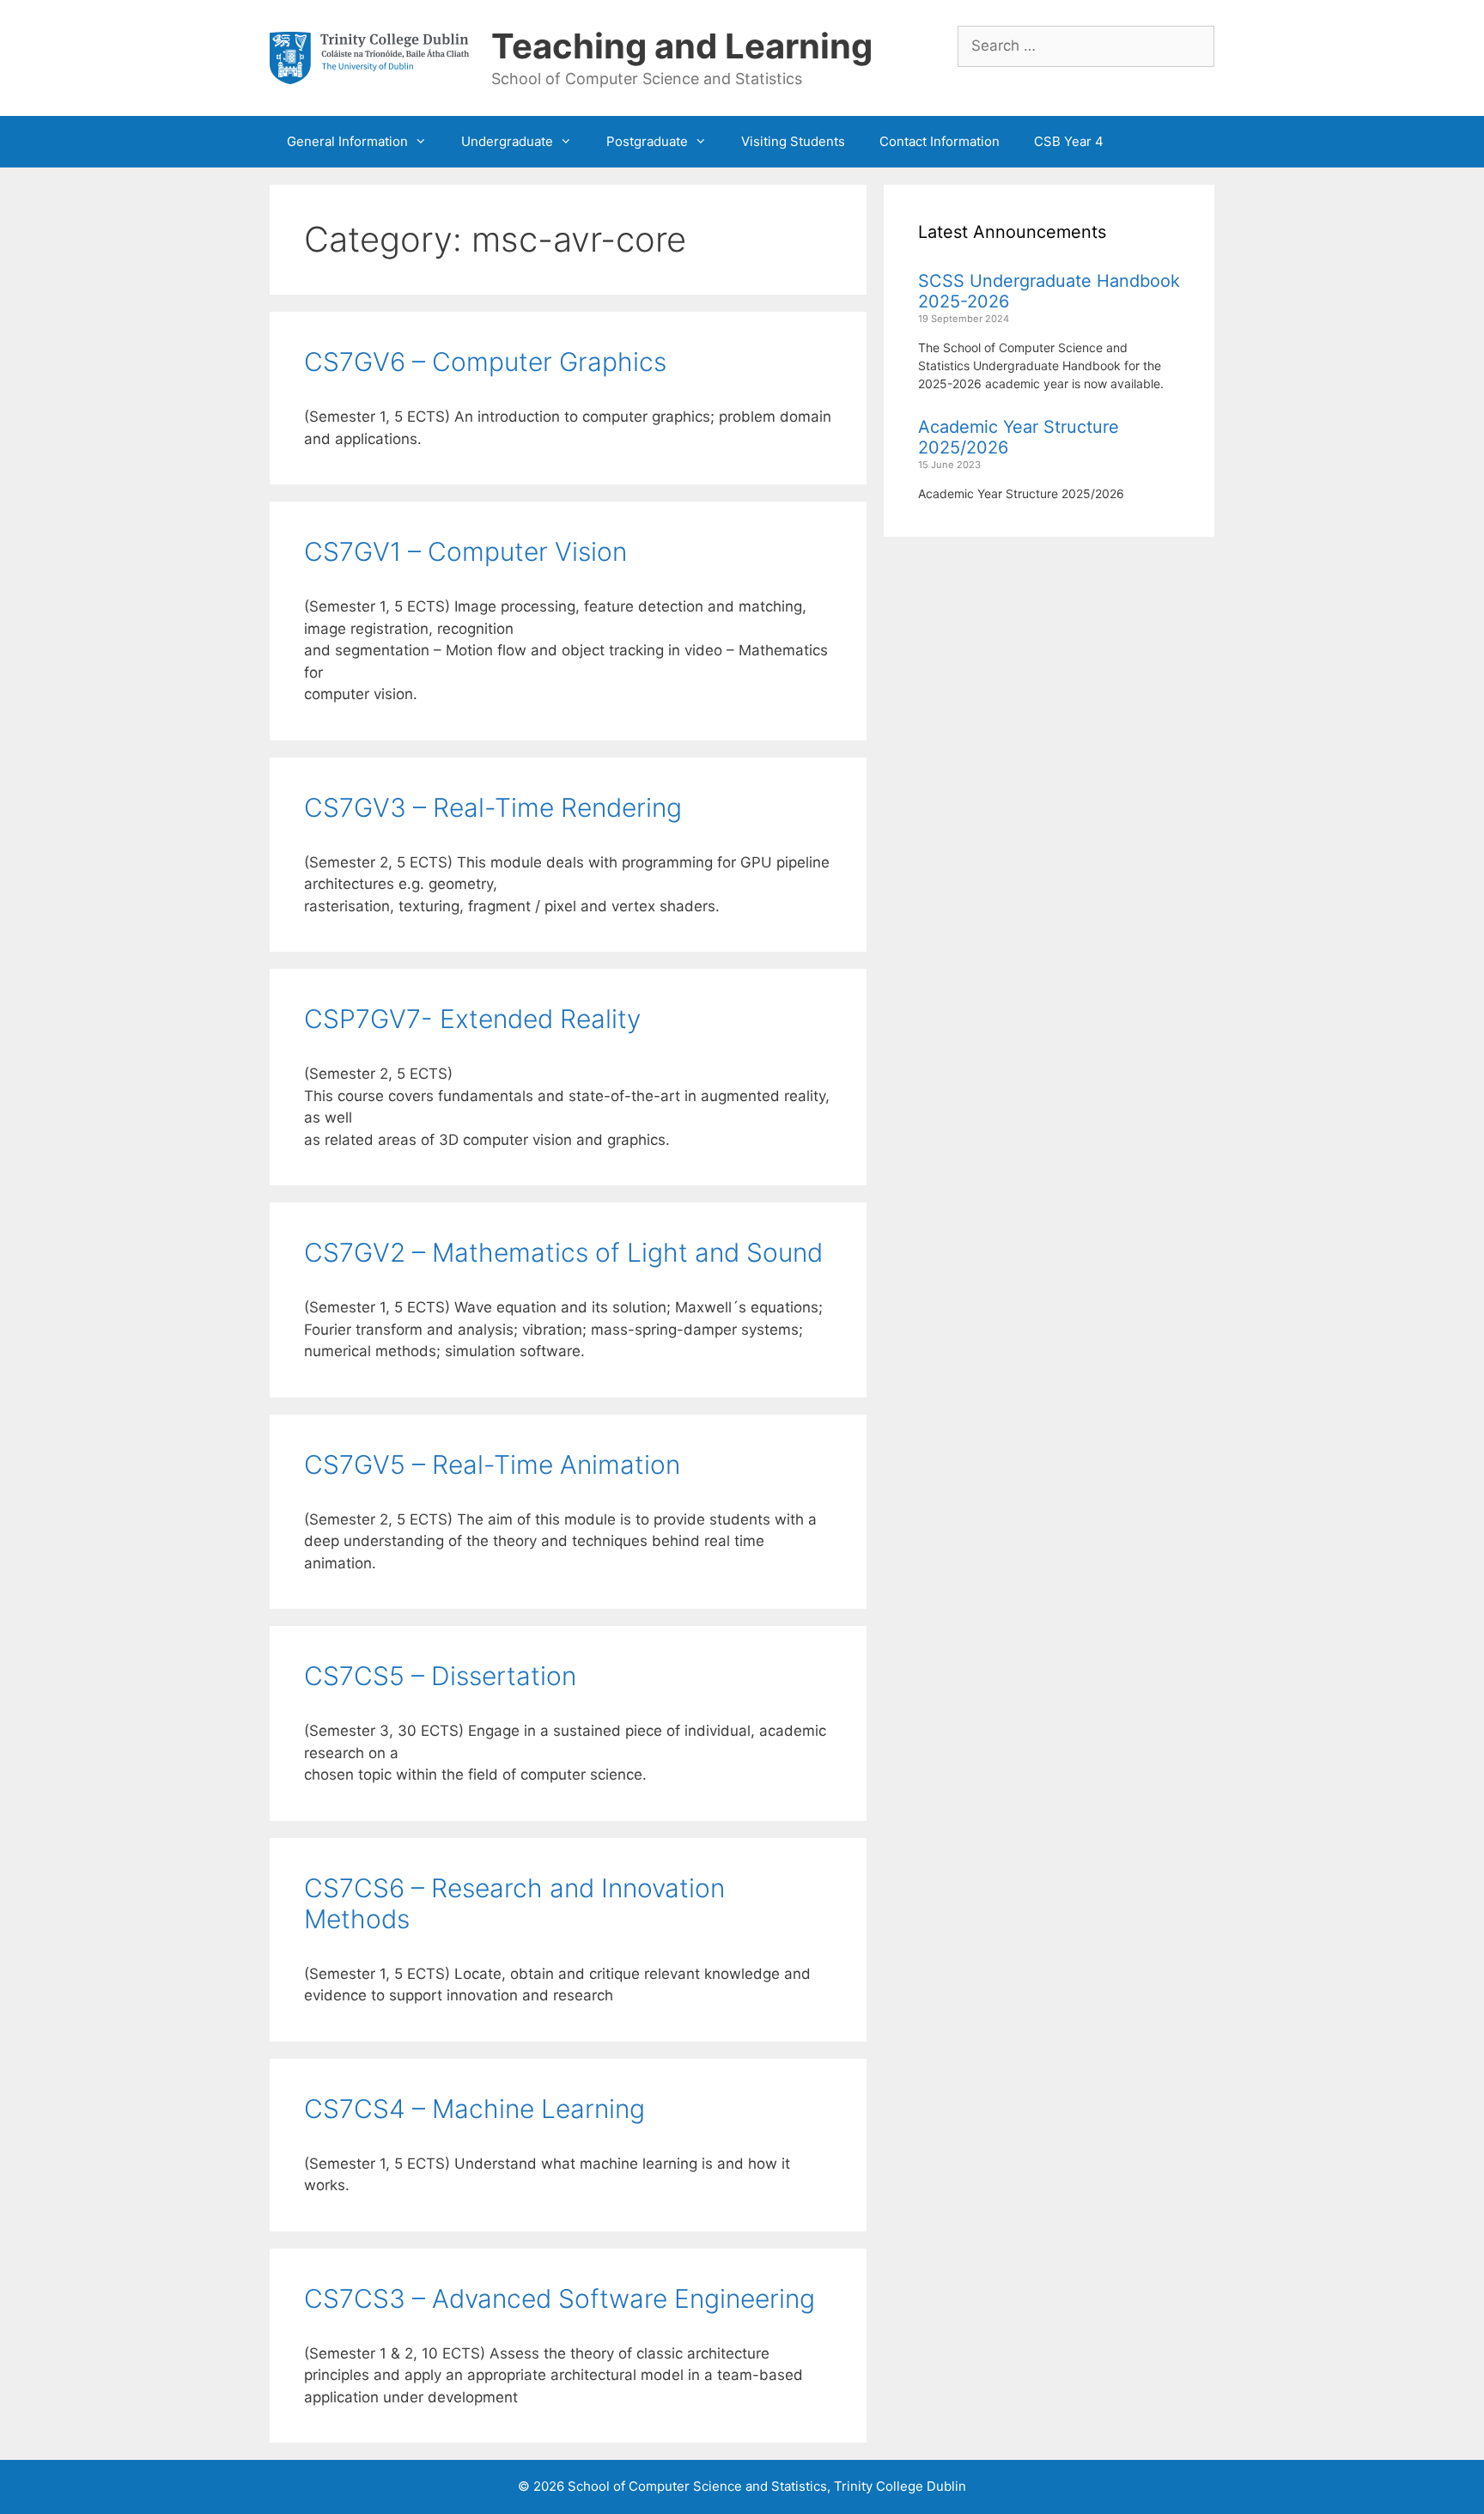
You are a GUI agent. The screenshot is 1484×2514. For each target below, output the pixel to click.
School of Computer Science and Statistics (697, 2486)
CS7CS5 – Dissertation (440, 1676)
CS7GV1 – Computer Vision (465, 551)
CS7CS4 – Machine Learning (474, 2109)
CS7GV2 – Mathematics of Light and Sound (563, 1252)
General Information (347, 141)
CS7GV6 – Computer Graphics (485, 362)
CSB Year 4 (1069, 141)
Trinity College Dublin (900, 2486)
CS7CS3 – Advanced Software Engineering (560, 2298)
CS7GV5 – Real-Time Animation (492, 1464)
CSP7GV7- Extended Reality (472, 1019)
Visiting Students (793, 141)
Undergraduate (507, 141)
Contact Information (940, 141)
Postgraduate (647, 141)
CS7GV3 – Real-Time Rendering (493, 807)
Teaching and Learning (682, 46)
